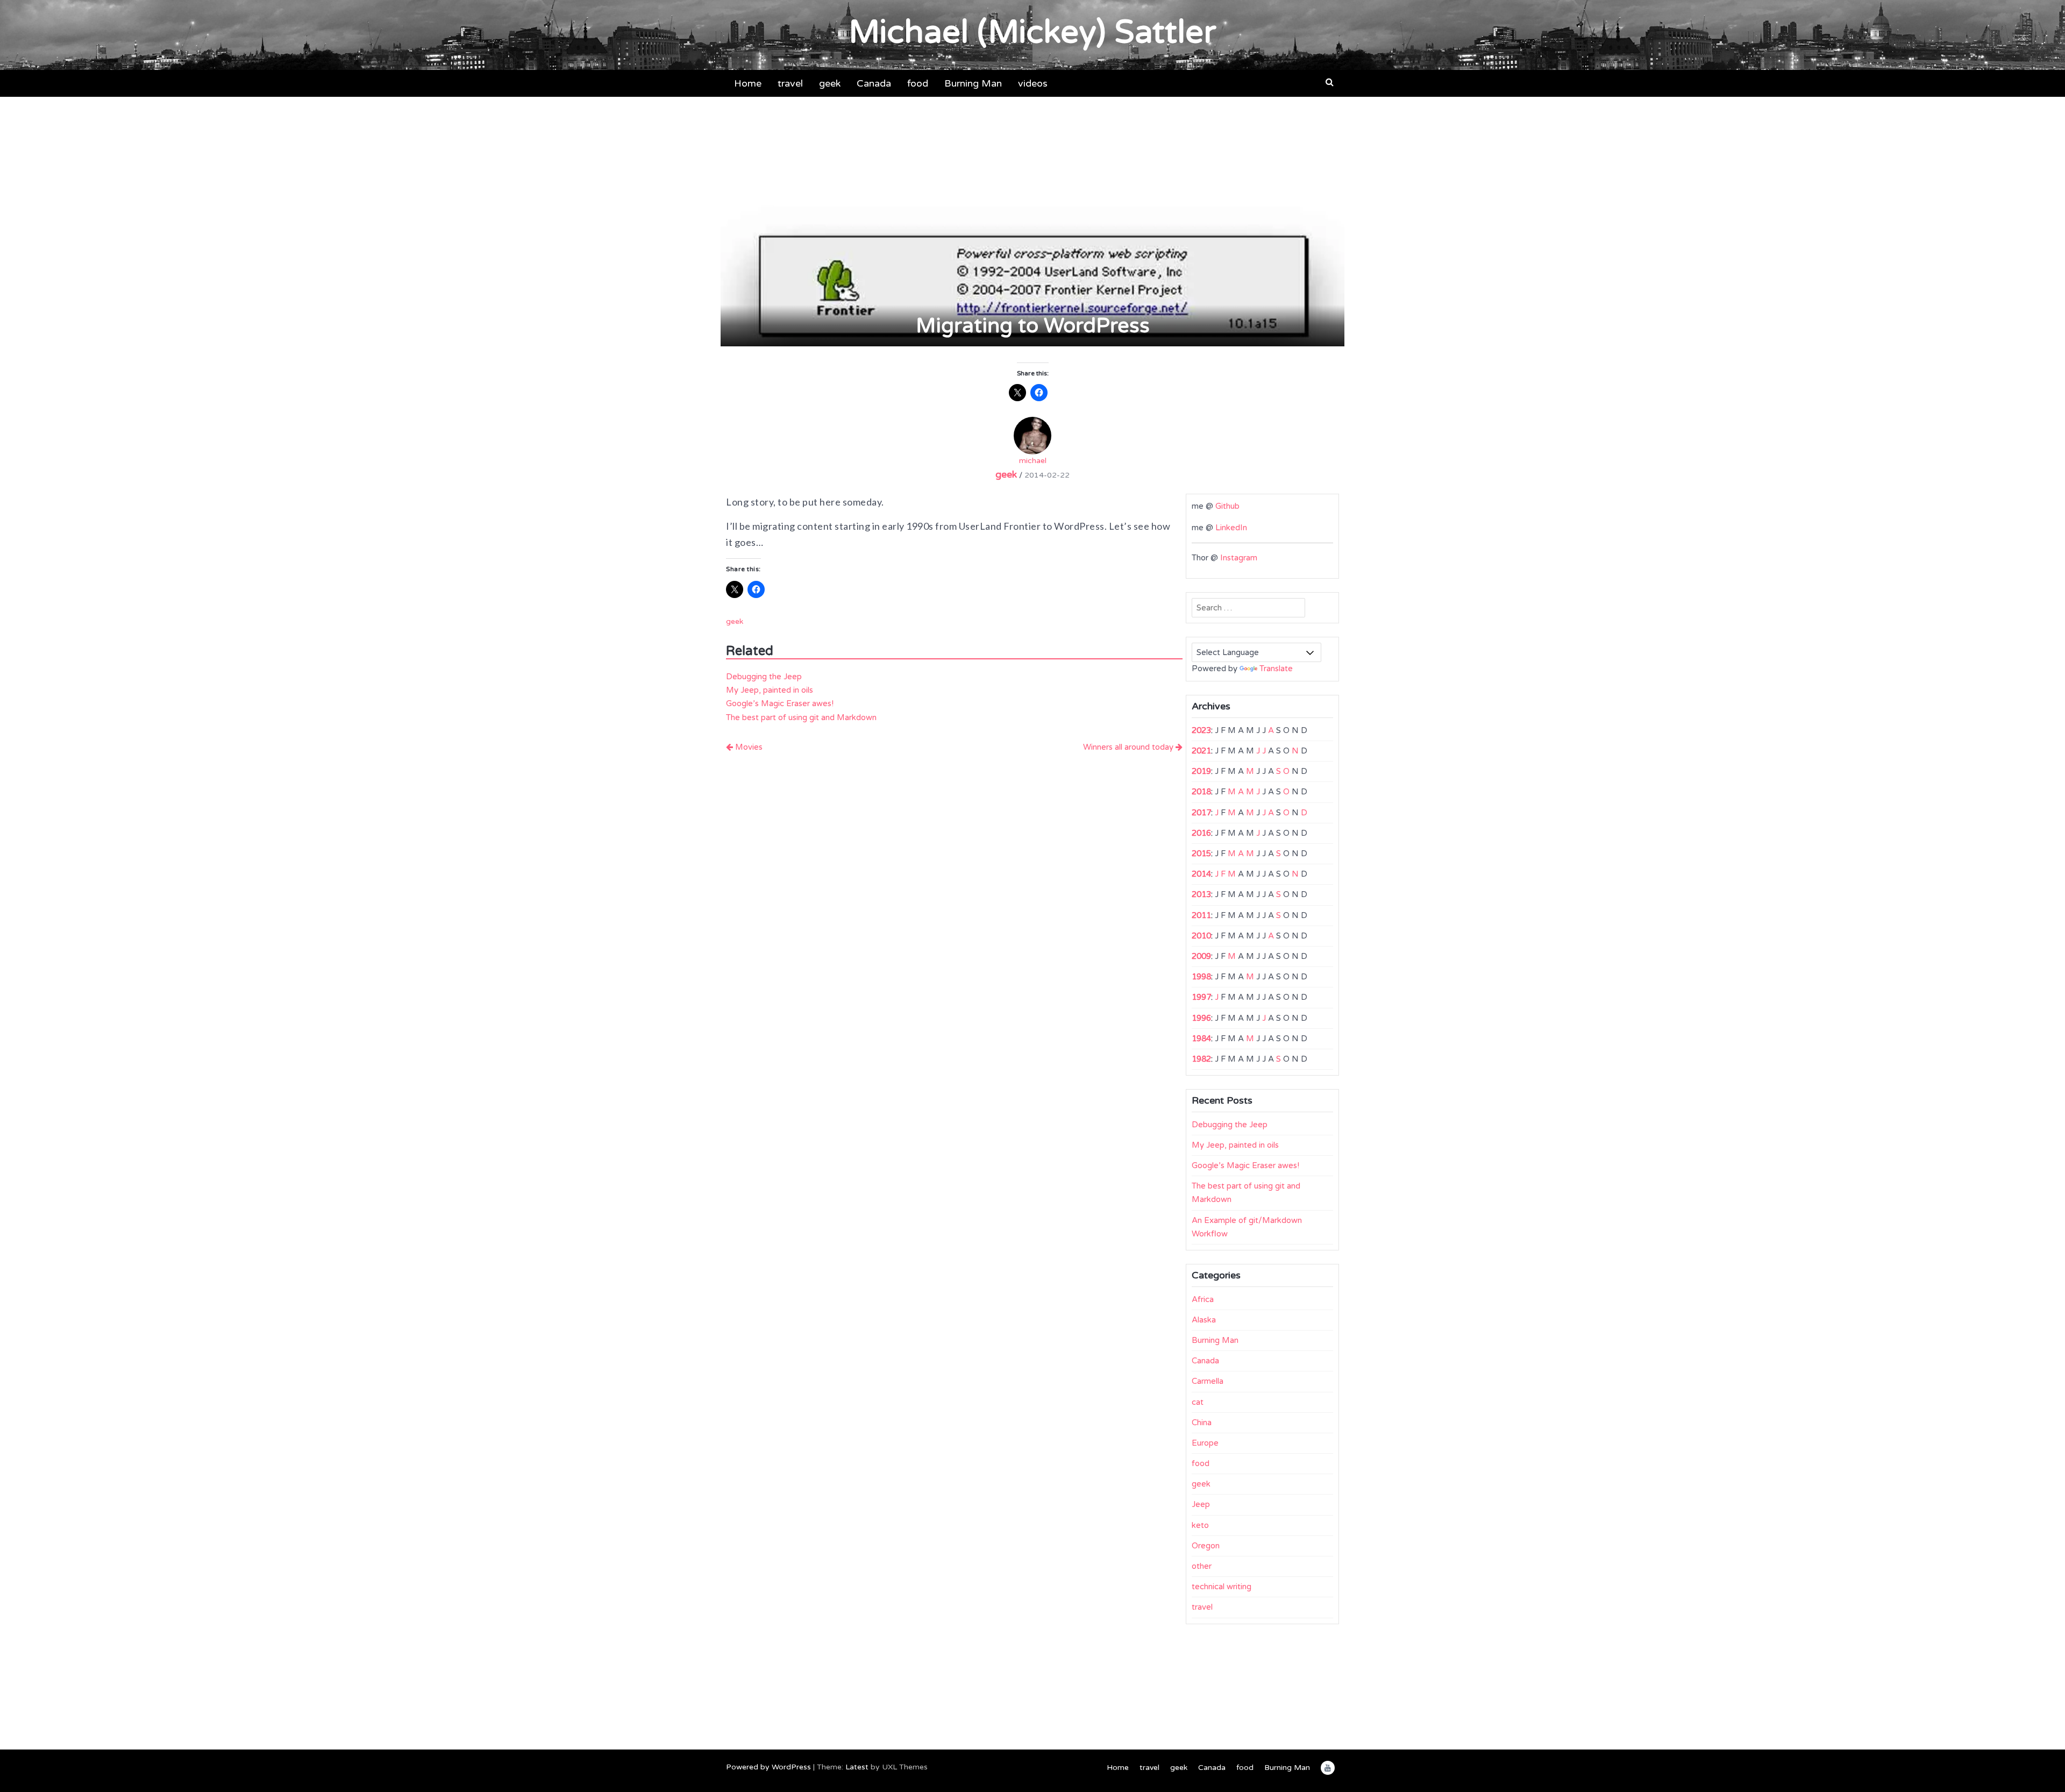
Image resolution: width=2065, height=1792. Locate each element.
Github (1227, 506)
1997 (1201, 997)
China (1202, 1423)
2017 (1201, 813)
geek (830, 83)
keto (1200, 1525)
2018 (1201, 792)
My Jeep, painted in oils (770, 690)
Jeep (1201, 1504)
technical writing (1222, 1587)
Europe (1205, 1443)
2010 (1201, 936)
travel (790, 83)
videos (1033, 83)
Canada (874, 83)
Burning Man (973, 83)
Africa (1203, 1299)
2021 (1201, 751)
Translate (1276, 669)
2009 (1201, 956)
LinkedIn (1231, 528)
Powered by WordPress (768, 1767)
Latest (857, 1767)
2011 (1201, 915)
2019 (1201, 771)
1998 (1201, 977)
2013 (1201, 894)
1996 (1201, 1018)
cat (1198, 1402)
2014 (1201, 874)
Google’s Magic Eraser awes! (780, 703)
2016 (1201, 833)
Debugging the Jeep (764, 677)
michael (1033, 461)
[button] (1330, 82)
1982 (1201, 1059)
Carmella (1208, 1381)
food (918, 83)
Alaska (1204, 1320)
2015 (1201, 854)
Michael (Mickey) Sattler (1032, 32)
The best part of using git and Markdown (801, 717)
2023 (1201, 730)
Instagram (1239, 558)
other (1202, 1566)
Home (748, 83)
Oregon (1206, 1546)
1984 (1201, 1039)
